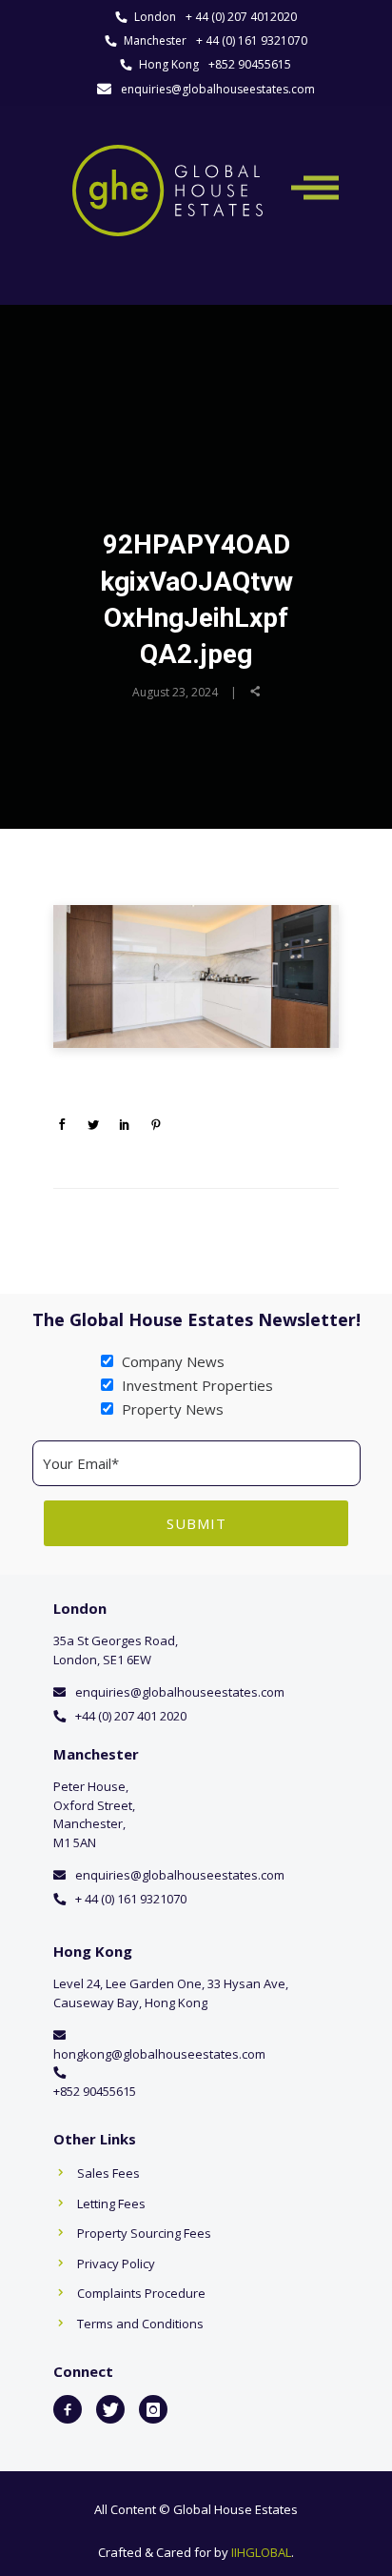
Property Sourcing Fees (144, 2233)
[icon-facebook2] (68, 2409)
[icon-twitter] (110, 2409)
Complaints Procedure (141, 2293)
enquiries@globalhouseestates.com (218, 89)
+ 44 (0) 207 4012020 (241, 17)
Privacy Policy (116, 2264)
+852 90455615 (250, 64)
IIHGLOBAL (261, 2552)
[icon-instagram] (153, 2409)
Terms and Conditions (140, 2324)
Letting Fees (111, 2204)
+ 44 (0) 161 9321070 (252, 40)
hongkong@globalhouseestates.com (159, 2054)
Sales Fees (108, 2173)
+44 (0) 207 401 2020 (131, 1716)
